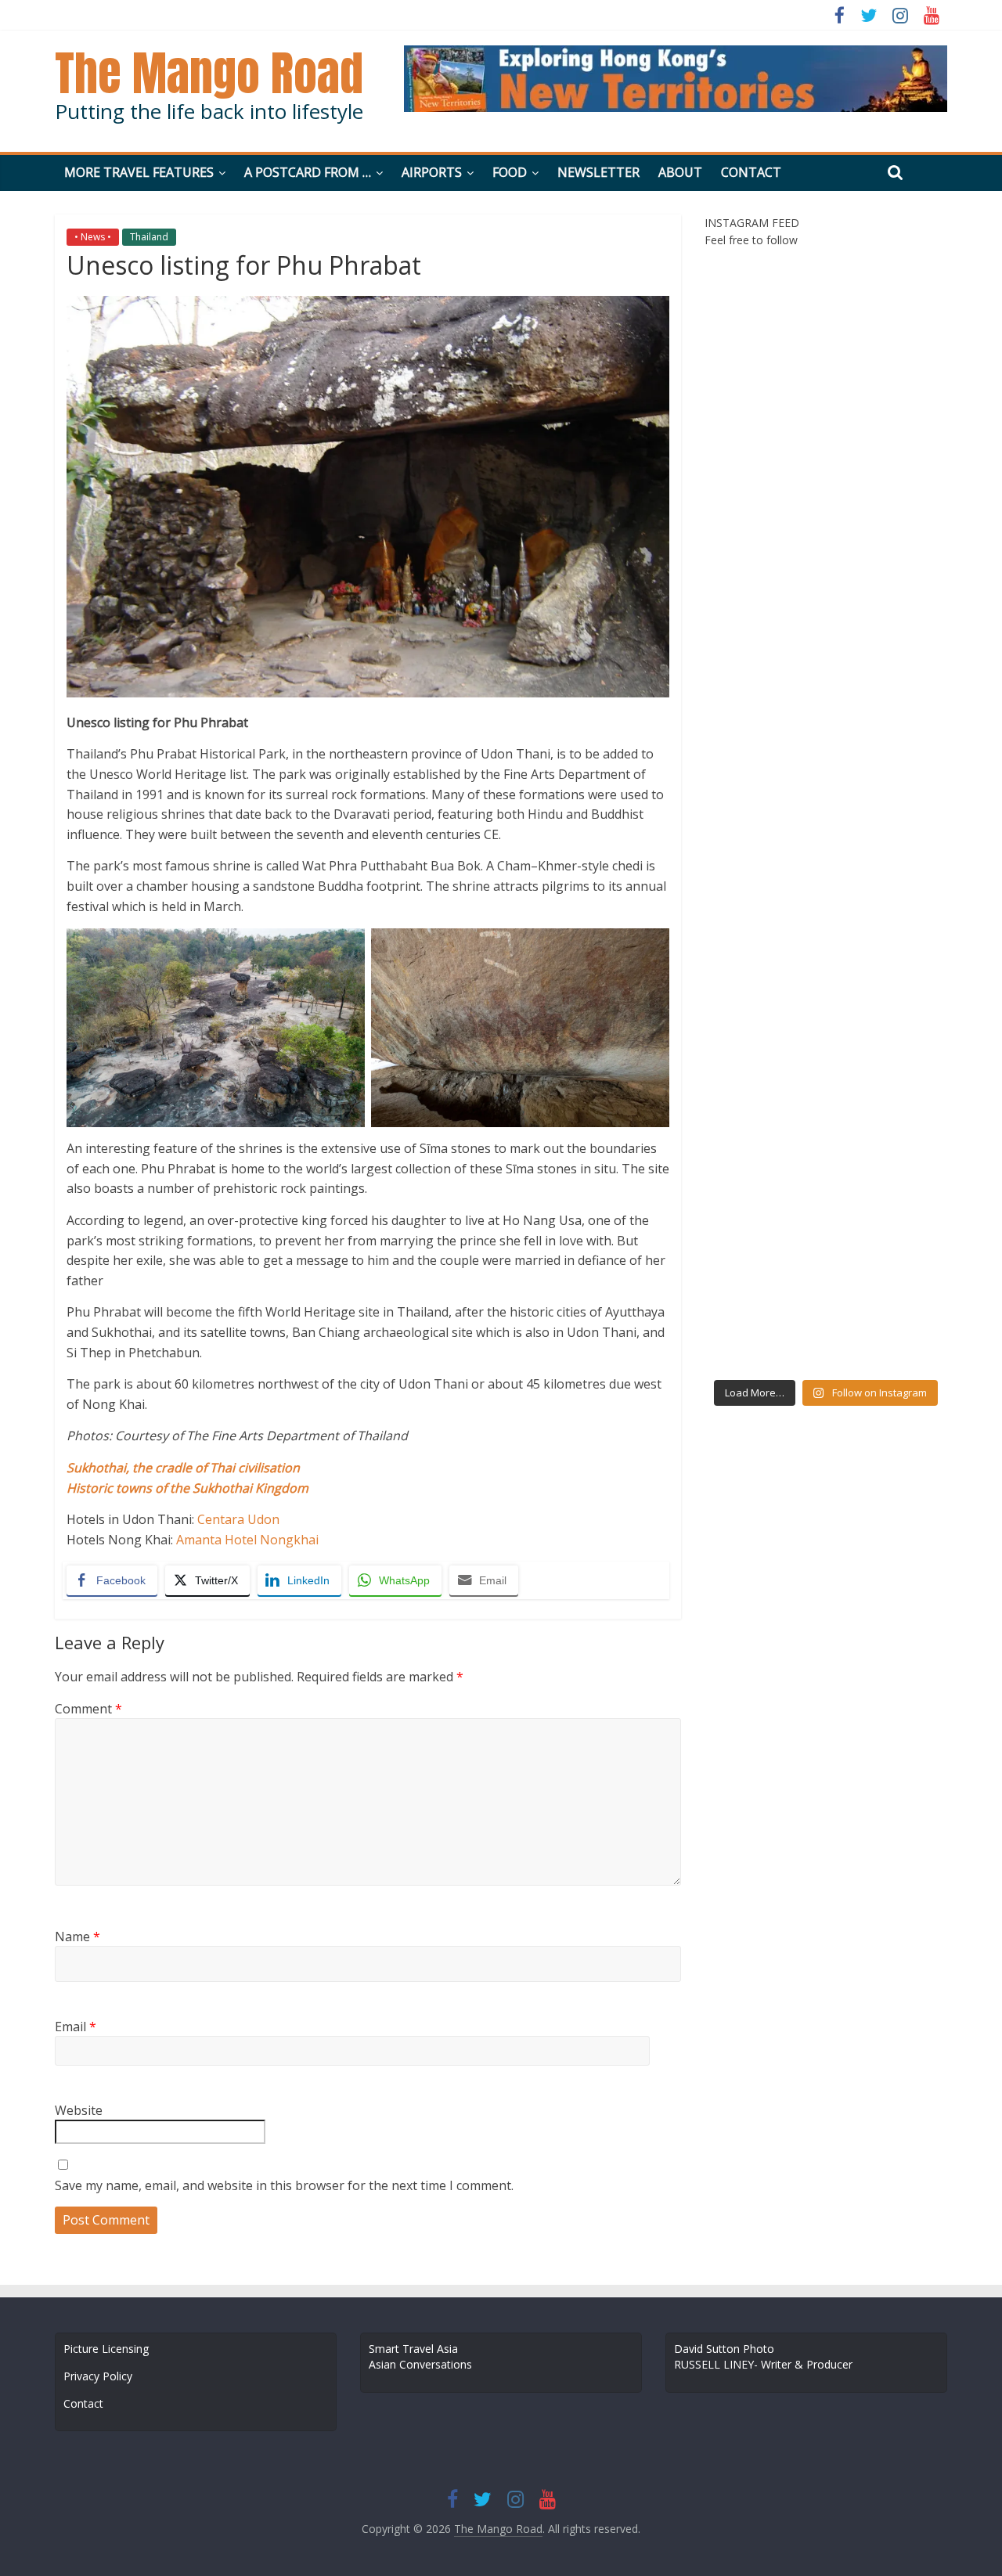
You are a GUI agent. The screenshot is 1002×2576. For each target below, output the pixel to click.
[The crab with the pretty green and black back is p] (763, 672)
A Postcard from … (308, 172)
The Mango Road (209, 73)
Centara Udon (238, 1519)
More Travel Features (139, 172)
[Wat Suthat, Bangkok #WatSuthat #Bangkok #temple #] (888, 598)
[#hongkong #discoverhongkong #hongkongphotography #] (763, 1039)
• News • (93, 237)
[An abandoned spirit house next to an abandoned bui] (888, 672)
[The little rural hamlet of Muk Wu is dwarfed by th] (888, 1039)
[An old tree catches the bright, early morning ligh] (888, 524)
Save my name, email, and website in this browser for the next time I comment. (284, 2185)
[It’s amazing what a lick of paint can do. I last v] (763, 377)
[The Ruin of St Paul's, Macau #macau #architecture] (888, 304)
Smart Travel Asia (413, 2349)
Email (76, 2027)
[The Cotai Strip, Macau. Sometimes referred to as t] (763, 1113)
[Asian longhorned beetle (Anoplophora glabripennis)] (763, 598)
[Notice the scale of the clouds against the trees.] (763, 1334)
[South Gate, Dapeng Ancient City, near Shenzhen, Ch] (763, 966)
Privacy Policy (98, 2376)
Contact (751, 172)
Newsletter (598, 172)
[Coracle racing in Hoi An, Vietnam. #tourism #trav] (763, 1187)
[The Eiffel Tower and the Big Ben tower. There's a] (888, 377)
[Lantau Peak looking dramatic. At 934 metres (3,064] (763, 451)
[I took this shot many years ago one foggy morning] (888, 1334)
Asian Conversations (420, 2364)
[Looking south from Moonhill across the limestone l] (763, 819)
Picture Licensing (106, 2349)
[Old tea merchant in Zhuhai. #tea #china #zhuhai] (763, 892)
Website (79, 2110)
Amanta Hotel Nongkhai (247, 1540)
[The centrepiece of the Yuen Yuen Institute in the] (888, 1113)
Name (77, 1937)
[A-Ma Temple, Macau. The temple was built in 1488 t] (763, 304)
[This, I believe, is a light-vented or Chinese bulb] (888, 745)
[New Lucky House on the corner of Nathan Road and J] (763, 745)
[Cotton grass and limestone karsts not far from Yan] (763, 524)
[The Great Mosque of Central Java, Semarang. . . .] (888, 1260)
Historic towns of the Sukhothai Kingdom (187, 1488)
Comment (88, 1709)
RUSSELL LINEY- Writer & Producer (763, 2364)
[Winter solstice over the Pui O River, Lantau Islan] (888, 892)
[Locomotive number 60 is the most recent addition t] (888, 966)
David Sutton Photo (724, 2349)
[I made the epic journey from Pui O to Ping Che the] (888, 451)
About (680, 172)
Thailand (149, 237)
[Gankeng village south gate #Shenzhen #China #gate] (888, 819)
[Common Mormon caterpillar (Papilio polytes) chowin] (888, 1187)
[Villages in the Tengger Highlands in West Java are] (763, 1260)
